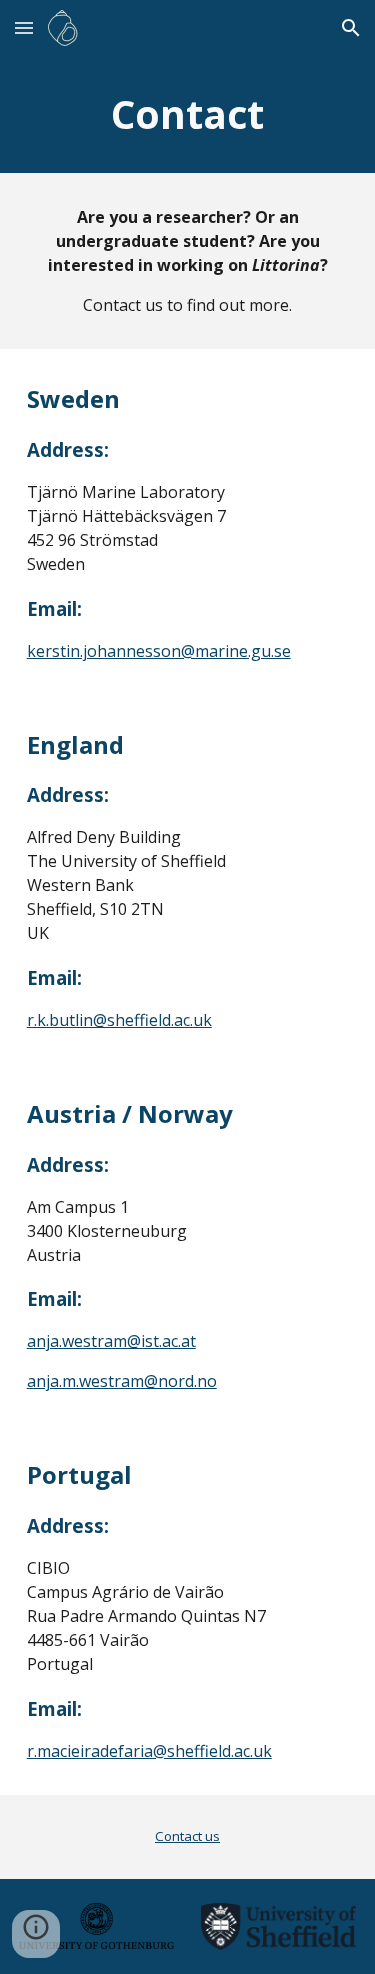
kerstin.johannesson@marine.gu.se (159, 651)
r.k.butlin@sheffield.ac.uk (119, 1020)
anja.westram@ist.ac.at (111, 1341)
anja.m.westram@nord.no (122, 1381)
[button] (24, 27)
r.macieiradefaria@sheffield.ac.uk (149, 1751)
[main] (188, 114)
